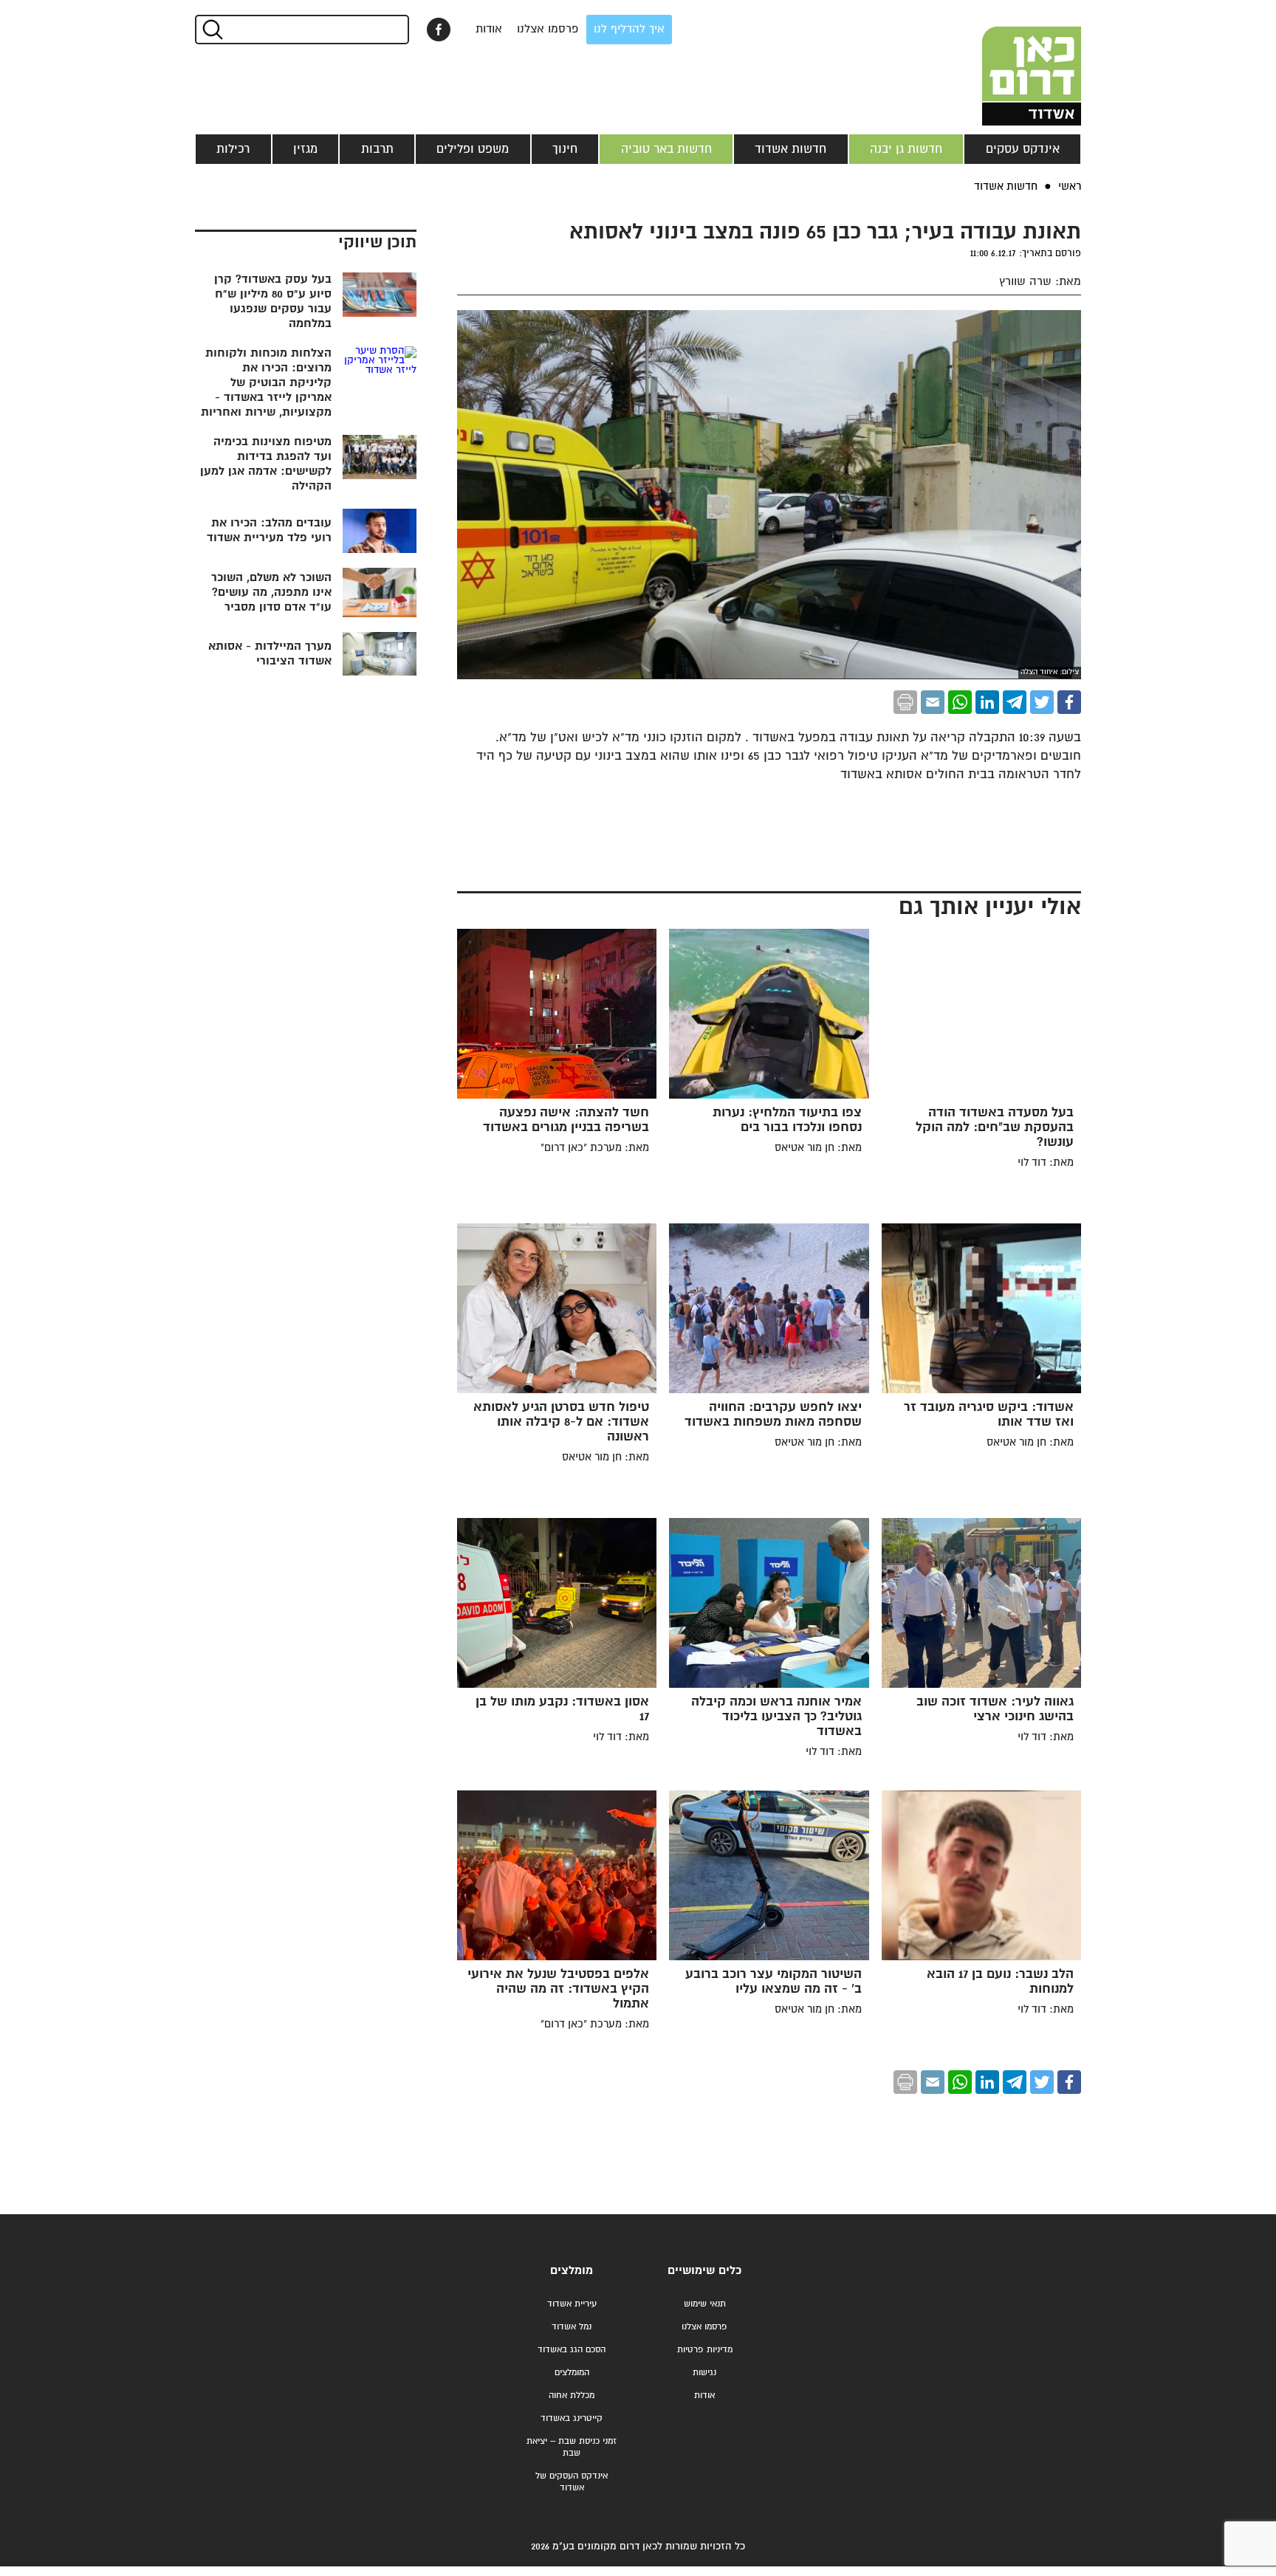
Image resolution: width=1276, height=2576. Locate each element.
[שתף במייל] (933, 702)
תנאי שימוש (705, 2304)
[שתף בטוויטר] (1042, 702)
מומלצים (572, 2271)
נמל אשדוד (572, 2327)
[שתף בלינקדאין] (987, 702)
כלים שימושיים (704, 2271)
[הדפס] (905, 702)
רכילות (233, 149)
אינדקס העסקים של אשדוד (572, 2482)
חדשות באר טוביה (666, 149)
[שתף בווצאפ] (960, 702)
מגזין (305, 149)
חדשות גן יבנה (906, 149)
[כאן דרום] (1007, 63)
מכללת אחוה (572, 2395)
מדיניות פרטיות (705, 2350)
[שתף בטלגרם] (1015, 702)
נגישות (704, 2373)
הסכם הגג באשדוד (572, 2350)
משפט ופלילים (473, 149)
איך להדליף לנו (629, 29)
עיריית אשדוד (572, 2304)
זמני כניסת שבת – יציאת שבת (572, 2447)
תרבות (377, 149)
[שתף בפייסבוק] (439, 30)
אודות (489, 29)
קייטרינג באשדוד (572, 2418)
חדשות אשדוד (790, 149)
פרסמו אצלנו (548, 29)
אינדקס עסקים (1023, 149)
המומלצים (572, 2373)
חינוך (565, 149)
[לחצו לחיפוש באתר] (212, 30)
